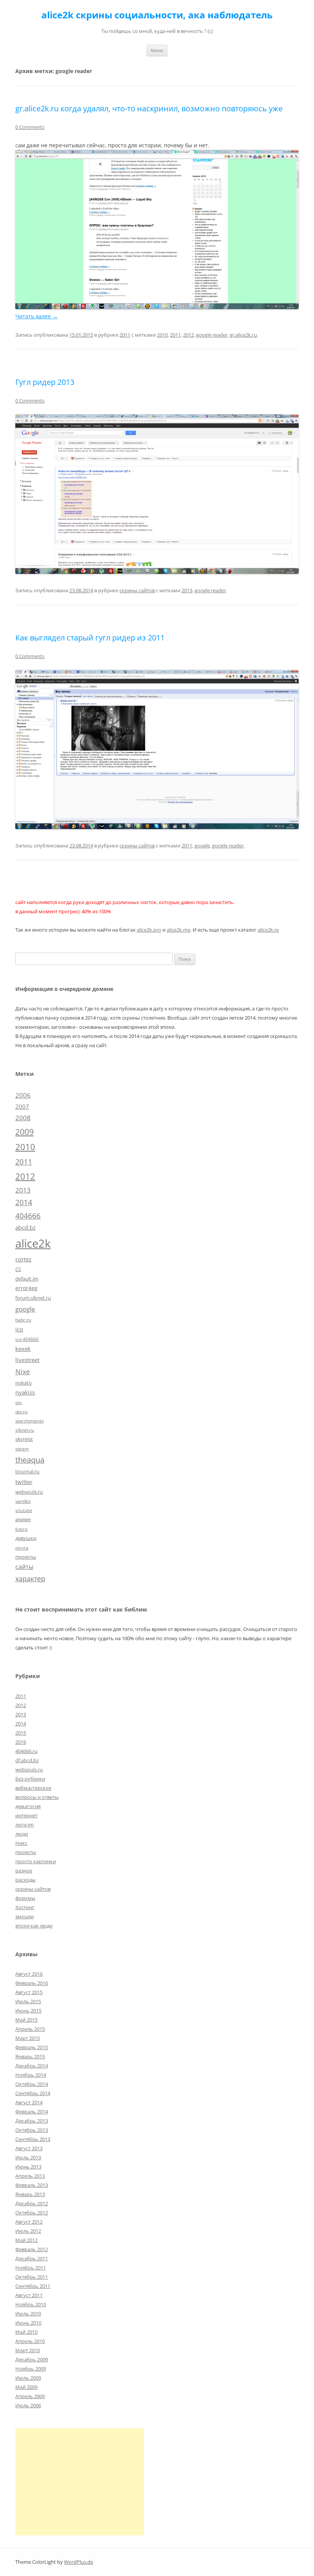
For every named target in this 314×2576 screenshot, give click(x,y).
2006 (23, 1095)
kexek (23, 1349)
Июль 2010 (28, 2314)
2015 (21, 1733)
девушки (26, 1538)
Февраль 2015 (32, 2047)
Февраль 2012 (32, 2249)
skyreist (24, 1439)
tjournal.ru (27, 1471)
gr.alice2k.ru (243, 335)
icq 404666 (27, 1339)
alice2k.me (178, 930)
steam (22, 1448)
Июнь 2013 (28, 2167)
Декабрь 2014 (32, 2066)
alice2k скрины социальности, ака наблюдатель (157, 15)
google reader (212, 335)
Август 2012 (29, 2222)
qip (19, 1403)
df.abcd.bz (27, 1760)
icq (19, 1329)
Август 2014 (29, 2102)
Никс (21, 1843)
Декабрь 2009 (32, 2359)
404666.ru (26, 1751)
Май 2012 (26, 2240)
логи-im (25, 1825)
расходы (25, 1880)
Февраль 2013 (32, 2185)
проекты (26, 1557)
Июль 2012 (28, 2231)
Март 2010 (28, 2350)
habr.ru (23, 1320)
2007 (22, 1106)
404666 (28, 1216)
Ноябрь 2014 (31, 2075)
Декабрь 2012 (32, 2203)
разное (24, 1870)
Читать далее (37, 316)
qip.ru (21, 1411)
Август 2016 (29, 1974)
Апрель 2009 (30, 2396)
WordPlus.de (78, 2562)
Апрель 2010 (30, 2341)
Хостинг (25, 1907)
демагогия (28, 1806)
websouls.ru (29, 1492)
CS (18, 1269)
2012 (188, 335)
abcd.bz (25, 1227)
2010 (162, 335)
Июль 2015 (28, 2001)
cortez (23, 1259)
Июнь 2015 (28, 2011)
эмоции (25, 1916)
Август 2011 (29, 2295)
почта (22, 1548)
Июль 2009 (28, 2378)
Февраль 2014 (32, 2112)
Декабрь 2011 (32, 2258)
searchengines (29, 1421)
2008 (23, 1118)
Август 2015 (29, 1992)
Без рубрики (30, 1779)
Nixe (23, 1371)
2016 (21, 1742)
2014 (24, 1202)
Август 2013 (29, 2148)
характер (30, 1579)
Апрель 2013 (30, 2176)
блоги (21, 1529)
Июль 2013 (28, 2157)
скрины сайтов (137, 590)
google (202, 846)
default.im (27, 1279)
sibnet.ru (25, 1430)
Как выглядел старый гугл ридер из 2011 (90, 638)
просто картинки (36, 1861)
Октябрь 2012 (32, 2213)
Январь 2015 (30, 2056)
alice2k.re (268, 930)
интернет (26, 1815)
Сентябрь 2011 (33, 2286)
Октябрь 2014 (32, 2084)
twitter (24, 1482)
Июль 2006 (28, 2405)
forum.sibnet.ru (33, 1298)
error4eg (26, 1288)
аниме (23, 1519)
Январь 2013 (30, 2194)
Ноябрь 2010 (31, 2304)
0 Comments (30, 127)
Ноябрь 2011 (31, 2268)
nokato (24, 1383)
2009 (25, 1132)
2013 (187, 590)
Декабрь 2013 (32, 2121)
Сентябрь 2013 (33, 2139)
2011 (125, 335)
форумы (25, 1898)
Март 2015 (28, 2038)
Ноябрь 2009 (31, 2369)
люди (22, 1834)
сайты (24, 1567)
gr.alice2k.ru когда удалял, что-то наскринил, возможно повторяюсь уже (149, 108)
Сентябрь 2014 (33, 2093)
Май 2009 (26, 2387)
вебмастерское (33, 1788)
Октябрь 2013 (32, 2130)
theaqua (30, 1460)
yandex (23, 1501)
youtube (24, 1510)
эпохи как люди (34, 1926)
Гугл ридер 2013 (45, 382)
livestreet (27, 1360)
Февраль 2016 (32, 1983)
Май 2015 (26, 2020)
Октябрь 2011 (32, 2277)
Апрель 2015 (30, 2029)
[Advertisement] (80, 2482)
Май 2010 (26, 2332)
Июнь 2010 (28, 2323)
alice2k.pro (149, 930)
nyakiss (25, 1392)
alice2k (33, 1243)
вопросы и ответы (37, 1797)
